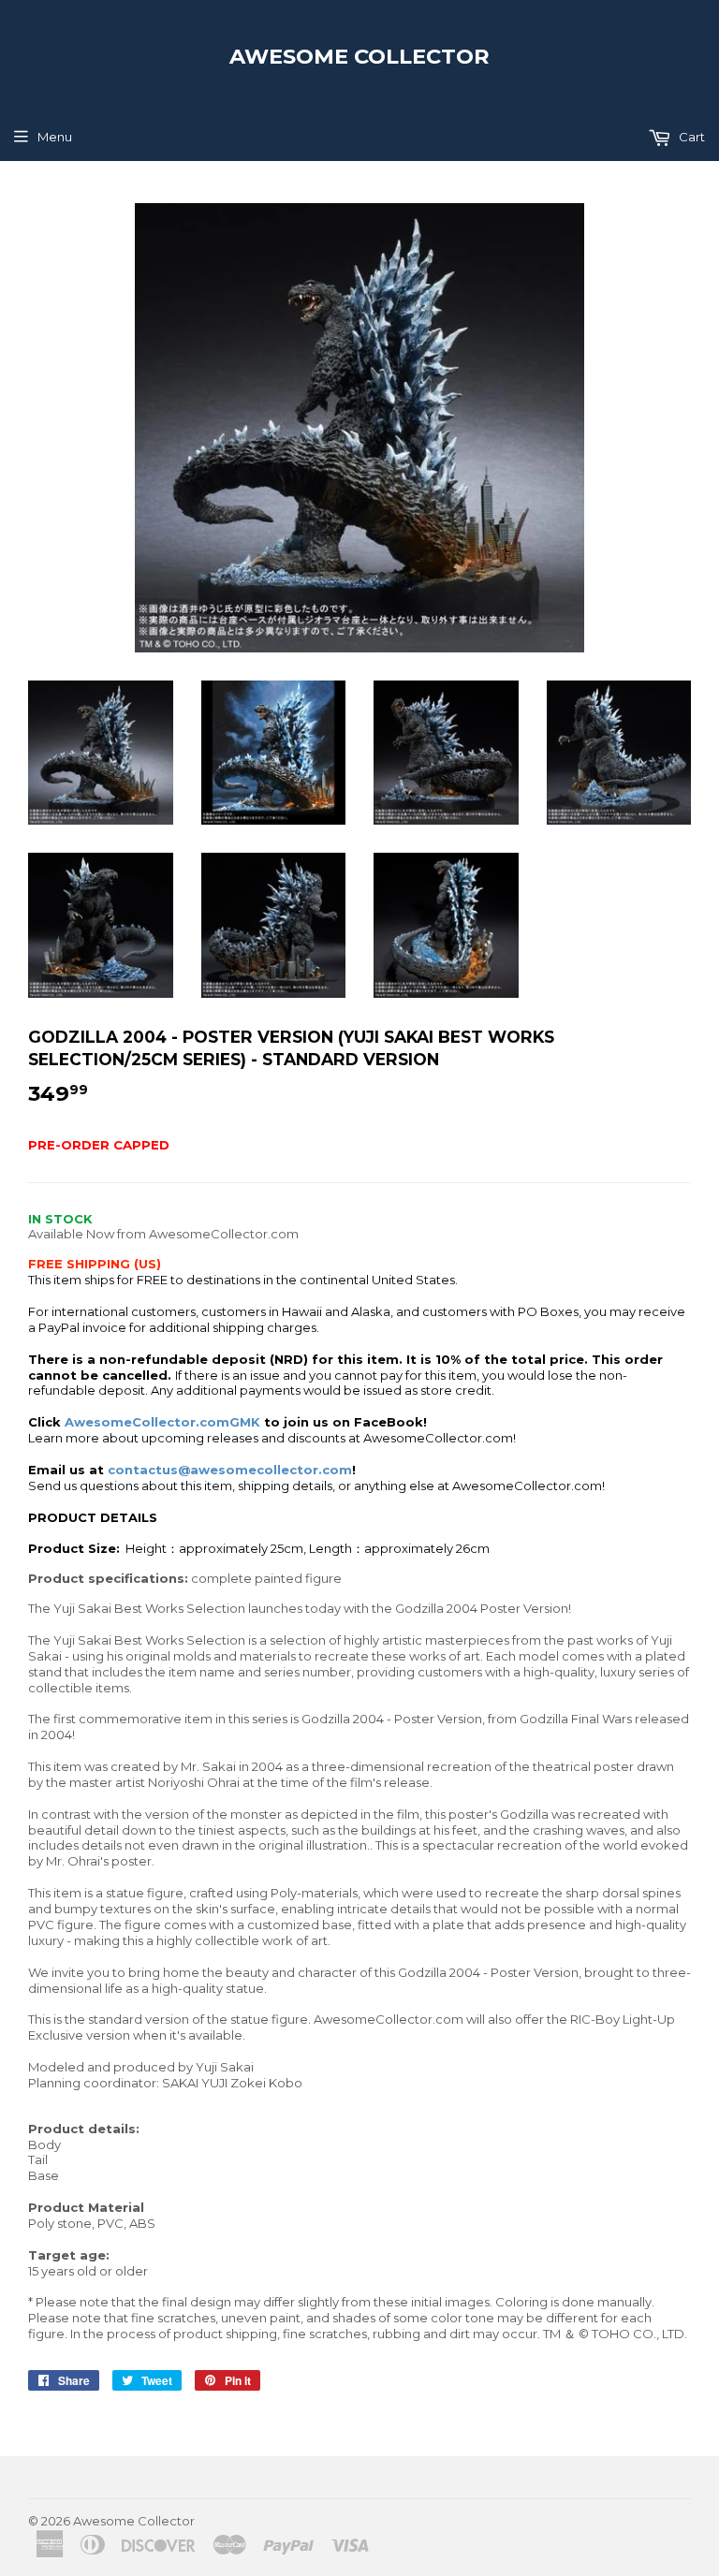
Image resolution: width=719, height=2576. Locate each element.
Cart (690, 137)
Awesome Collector (359, 56)
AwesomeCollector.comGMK (162, 1422)
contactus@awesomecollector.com (230, 1470)
